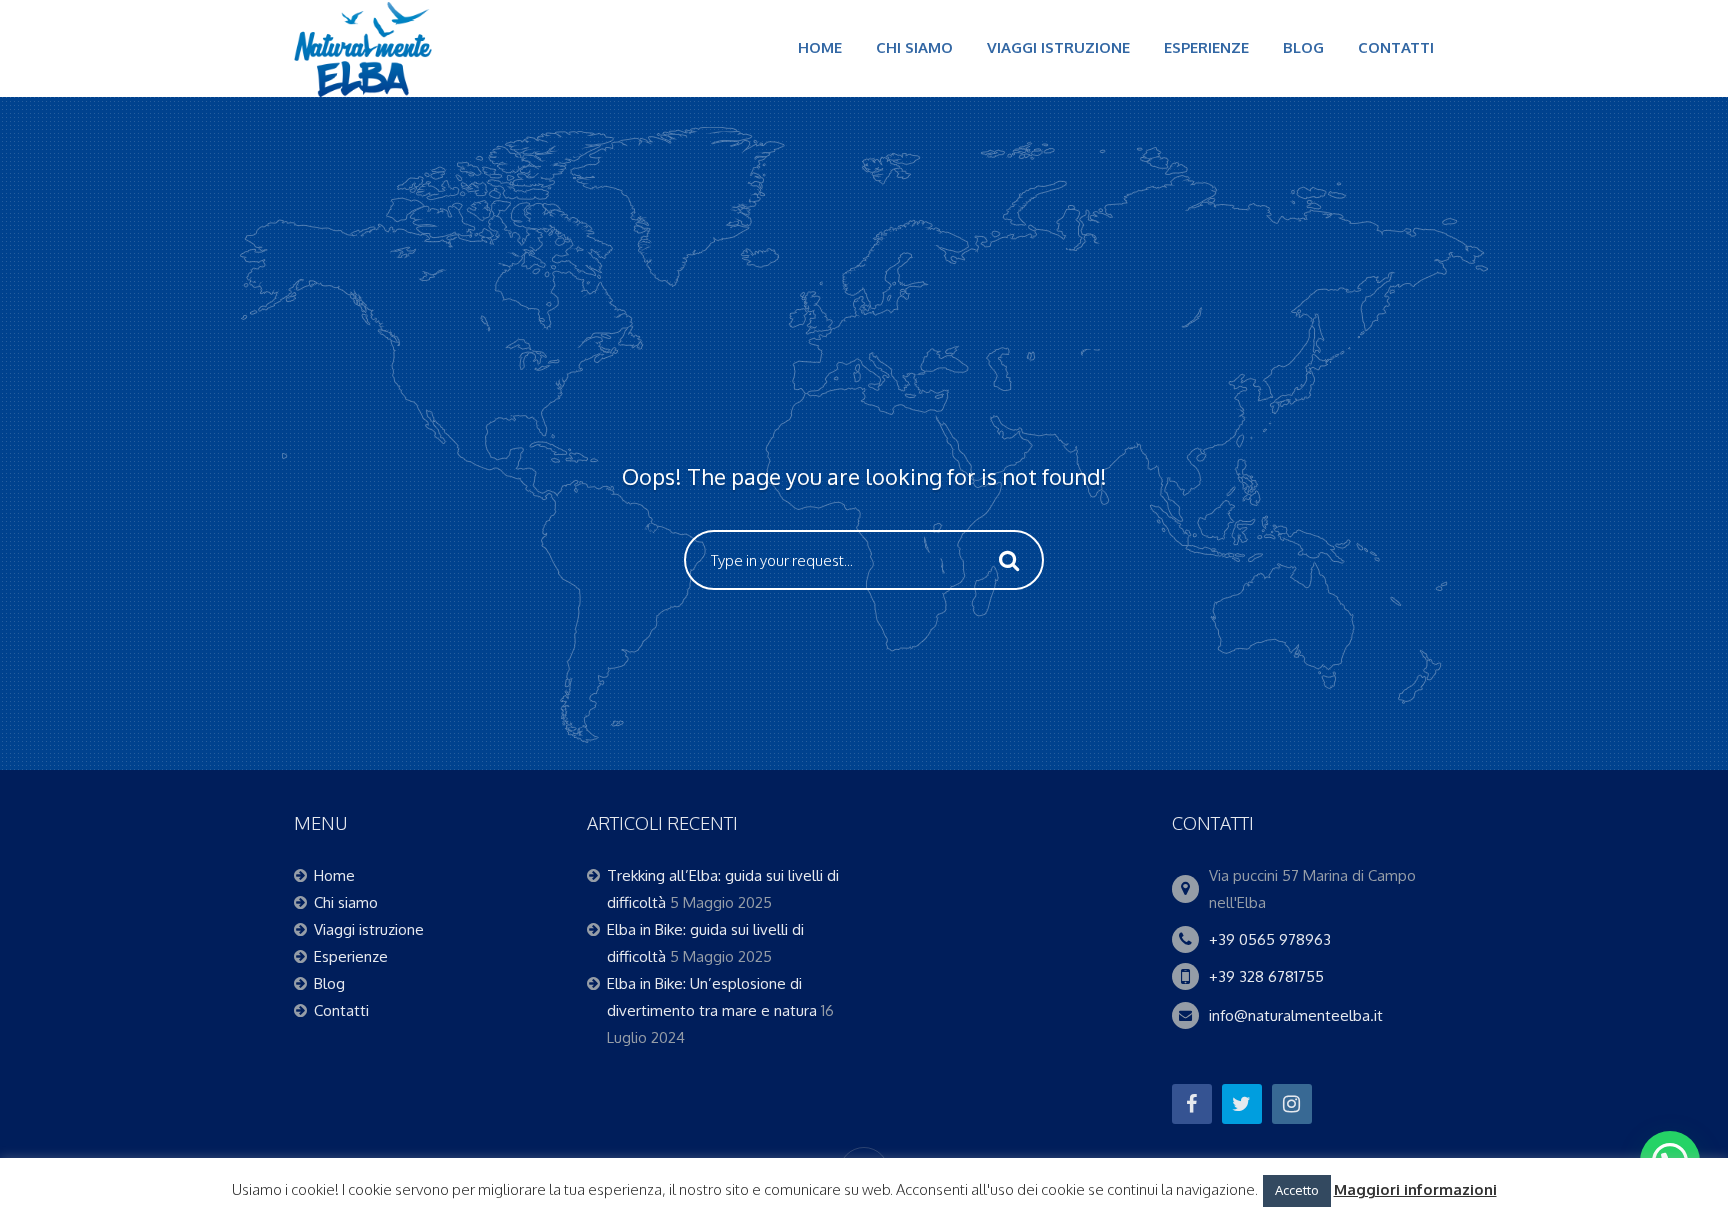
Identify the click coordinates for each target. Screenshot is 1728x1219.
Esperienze (1206, 47)
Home (820, 47)
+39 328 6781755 (1266, 976)
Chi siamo (914, 47)
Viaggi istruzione (1058, 47)
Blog (1303, 47)
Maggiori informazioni (1415, 1189)
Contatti (1396, 47)
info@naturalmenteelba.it (1296, 1015)
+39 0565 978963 (1270, 939)
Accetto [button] (1297, 1190)
